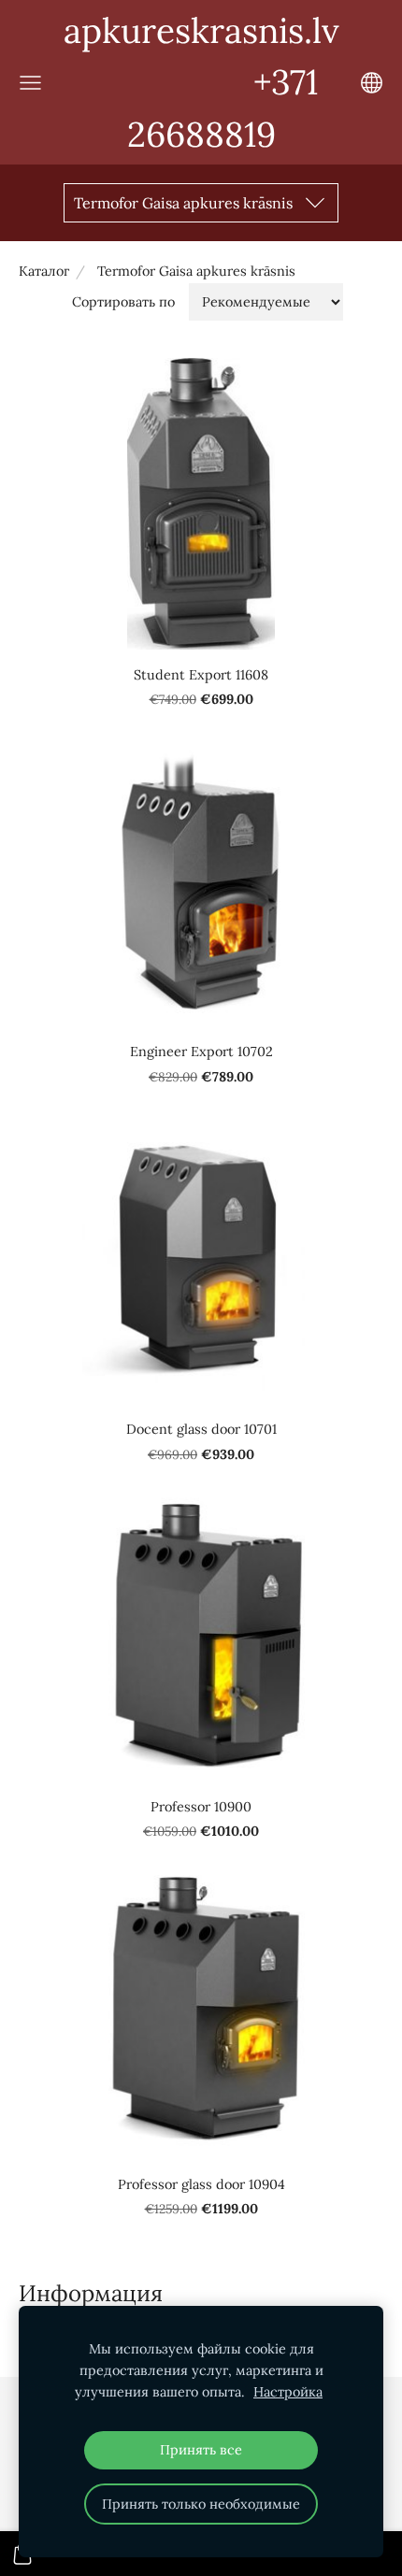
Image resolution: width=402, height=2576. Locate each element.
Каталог (44, 271)
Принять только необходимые (201, 2504)
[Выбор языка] (372, 83)
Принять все (201, 2450)
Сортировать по (123, 302)
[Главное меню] (30, 83)
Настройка (288, 2392)
